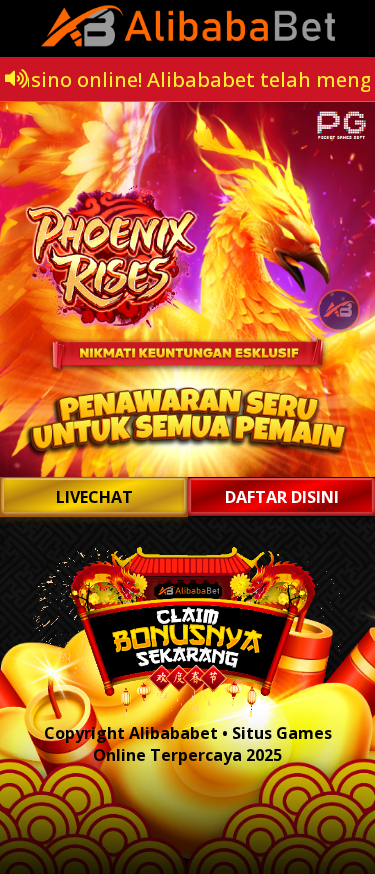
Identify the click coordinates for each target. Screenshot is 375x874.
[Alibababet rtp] (187, 289)
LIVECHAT (94, 497)
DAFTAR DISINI (282, 497)
